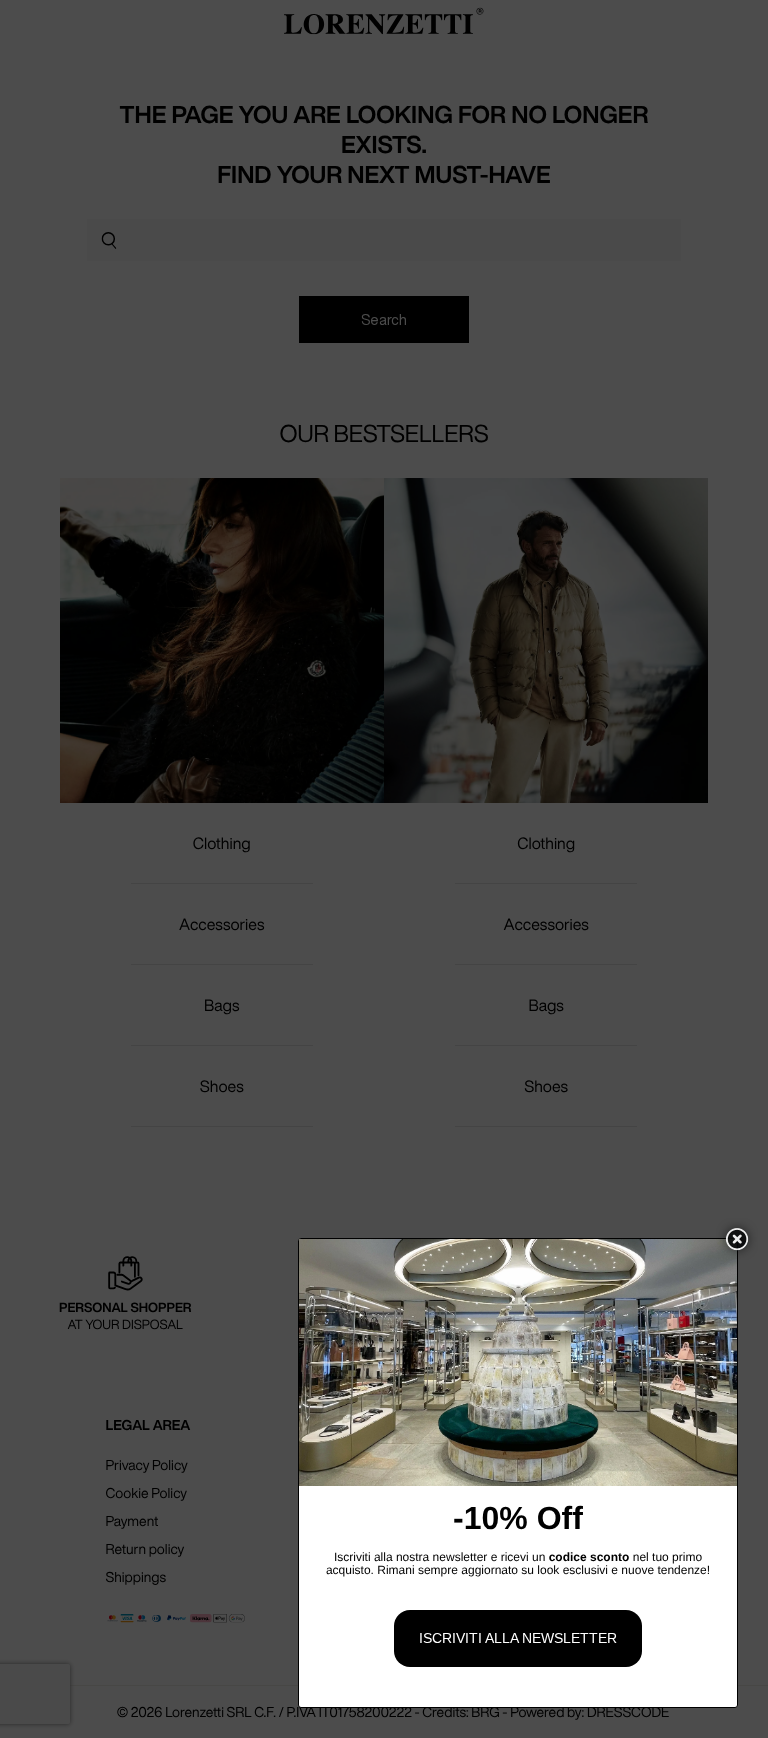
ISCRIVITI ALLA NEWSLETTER (518, 1638)
